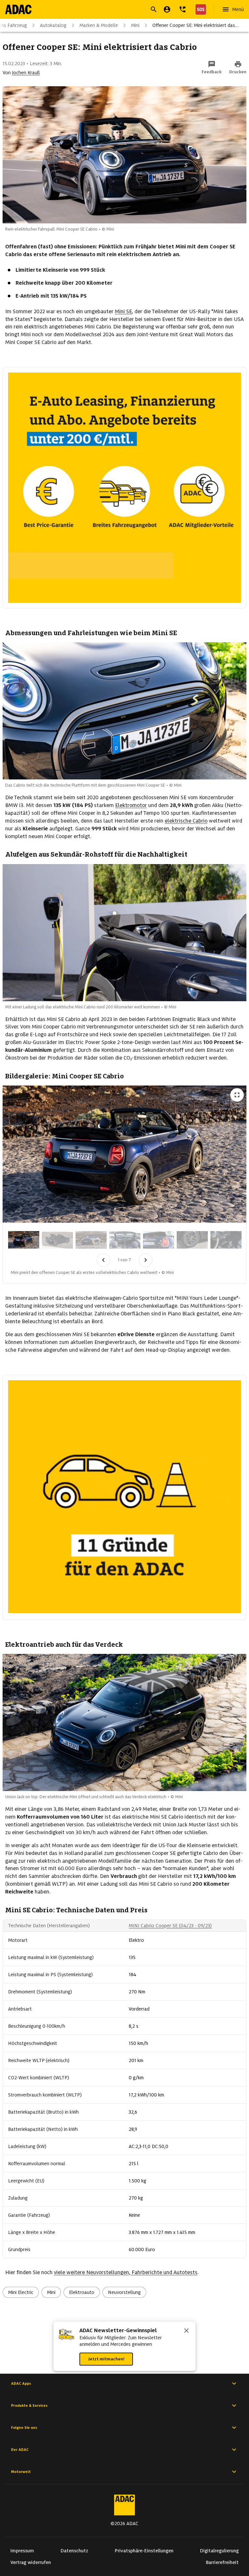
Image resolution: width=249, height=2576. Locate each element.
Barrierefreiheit (222, 2562)
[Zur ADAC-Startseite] (18, 9)
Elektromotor (131, 805)
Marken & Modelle (99, 25)
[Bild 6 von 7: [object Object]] (192, 1240)
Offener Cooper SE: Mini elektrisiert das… (196, 25)
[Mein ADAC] (167, 9)
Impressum (22, 2551)
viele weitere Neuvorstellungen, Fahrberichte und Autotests (126, 2272)
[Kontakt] (183, 9)
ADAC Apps (21, 2383)
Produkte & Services (29, 2405)
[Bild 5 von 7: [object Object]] (159, 1240)
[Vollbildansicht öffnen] (237, 1095)
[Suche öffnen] (154, 9)
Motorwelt (21, 2472)
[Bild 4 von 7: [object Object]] (125, 1240)
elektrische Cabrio (186, 821)
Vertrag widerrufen (31, 2562)
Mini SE (123, 311)
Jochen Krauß (26, 73)
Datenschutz (74, 2551)
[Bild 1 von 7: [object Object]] (24, 1240)
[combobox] (117, 10)
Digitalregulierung (219, 2551)
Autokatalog (53, 25)
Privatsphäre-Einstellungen (144, 2551)
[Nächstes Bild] (146, 1260)
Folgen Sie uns (24, 2428)
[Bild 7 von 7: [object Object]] (226, 1240)
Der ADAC (20, 2450)
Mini (135, 25)
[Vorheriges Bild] (103, 1260)
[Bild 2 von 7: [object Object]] (57, 1240)
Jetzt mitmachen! (106, 2359)
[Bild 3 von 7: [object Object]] (91, 1240)
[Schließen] (186, 2331)
